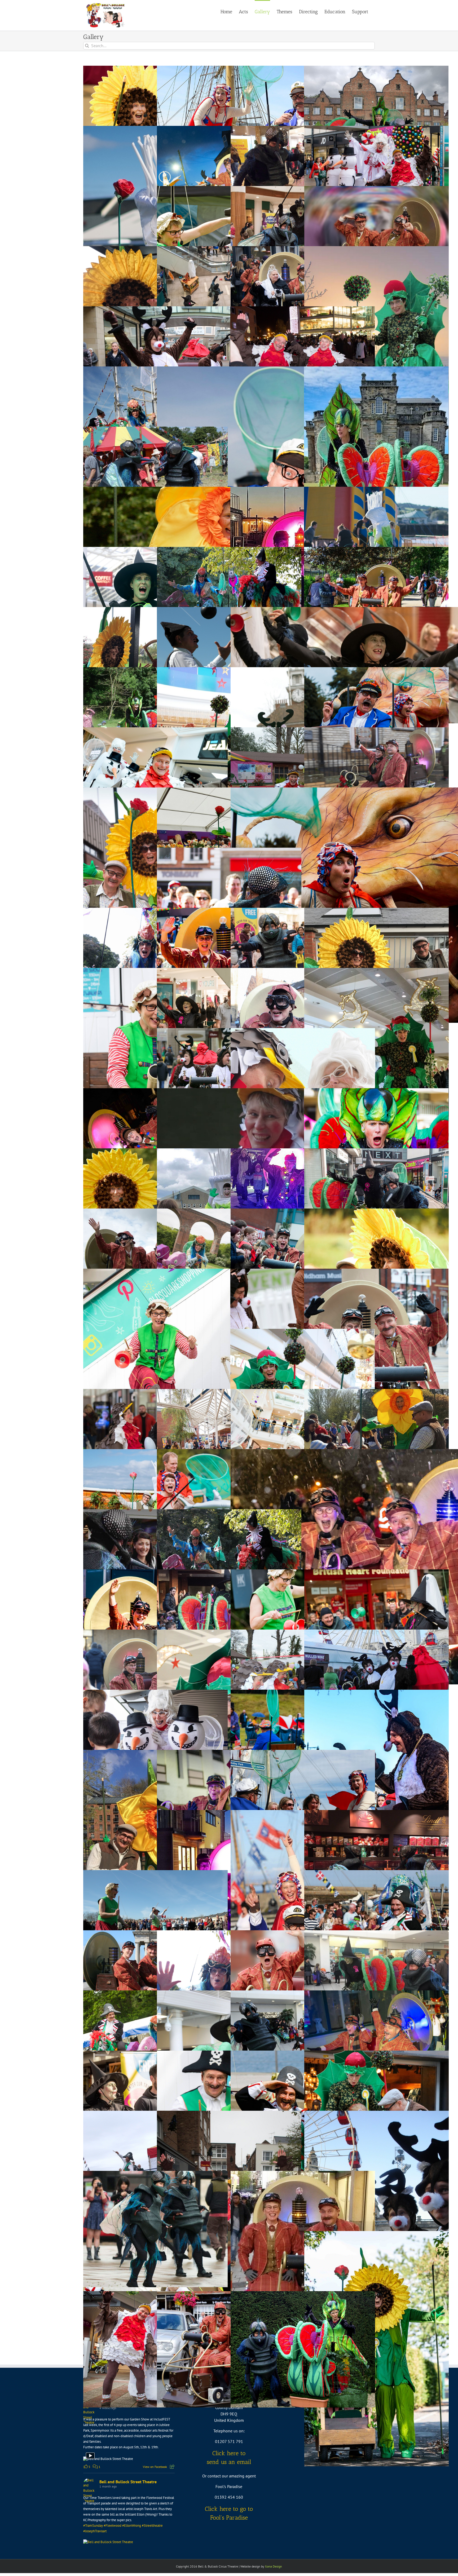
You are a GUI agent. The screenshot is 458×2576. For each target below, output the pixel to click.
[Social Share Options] (172, 2467)
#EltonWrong (132, 2526)
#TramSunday (93, 2526)
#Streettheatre (152, 2526)
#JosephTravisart (95, 2531)
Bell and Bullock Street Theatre (128, 2482)
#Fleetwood (113, 2526)
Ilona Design (274, 2566)
